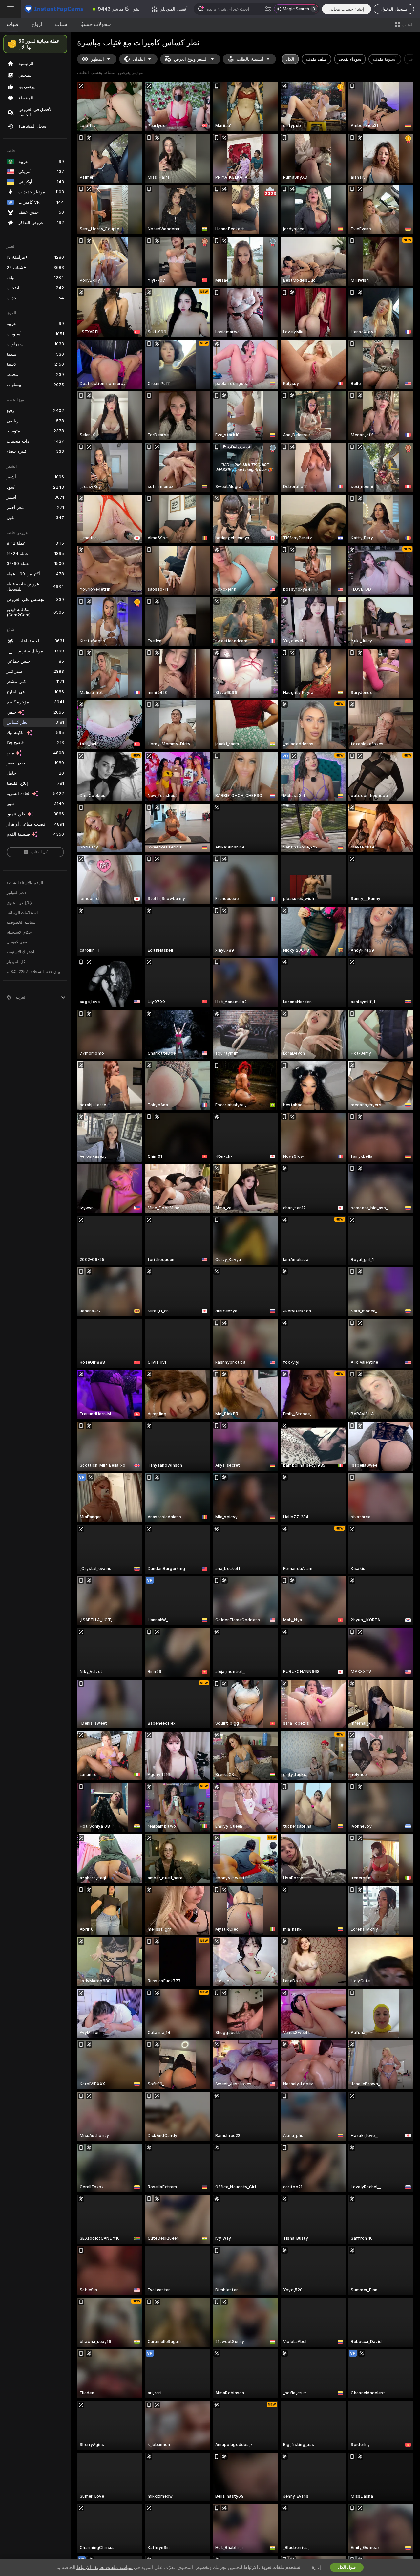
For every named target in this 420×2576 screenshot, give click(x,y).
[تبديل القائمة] (10, 9)
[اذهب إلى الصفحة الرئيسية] (54, 9)
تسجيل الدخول (394, 9)
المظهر (97, 59)
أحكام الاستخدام (20, 932)
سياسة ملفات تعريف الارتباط (105, 2567)
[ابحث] (268, 9)
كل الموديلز (16, 962)
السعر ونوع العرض (191, 59)
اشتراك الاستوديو (20, 952)
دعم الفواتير (16, 893)
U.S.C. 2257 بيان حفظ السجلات (33, 972)
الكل (290, 59)
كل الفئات (39, 852)
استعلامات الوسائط (22, 913)
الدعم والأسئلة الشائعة (25, 883)
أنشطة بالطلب (250, 59)
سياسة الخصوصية (21, 922)
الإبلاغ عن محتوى (20, 903)
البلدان (139, 59)
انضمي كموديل (18, 942)
